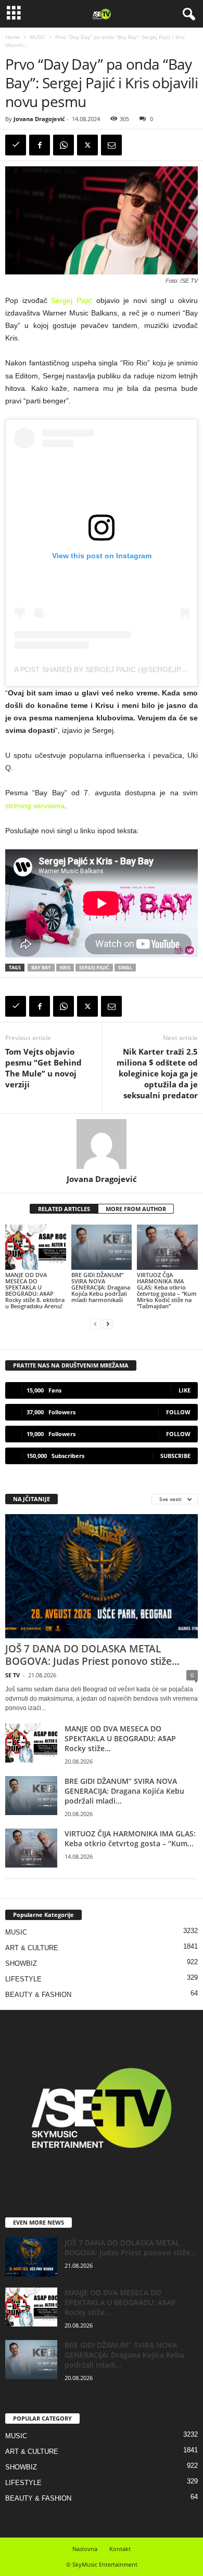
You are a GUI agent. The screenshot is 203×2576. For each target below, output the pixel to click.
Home (12, 37)
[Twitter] (87, 145)
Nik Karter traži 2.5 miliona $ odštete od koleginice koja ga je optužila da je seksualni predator (157, 1073)
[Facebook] (40, 145)
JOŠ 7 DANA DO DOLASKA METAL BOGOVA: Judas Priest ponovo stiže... (92, 1655)
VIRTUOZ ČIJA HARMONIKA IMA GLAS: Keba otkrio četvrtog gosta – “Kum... (130, 1838)
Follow (178, 1412)
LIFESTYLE (23, 1979)
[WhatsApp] (64, 145)
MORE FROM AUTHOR (136, 1209)
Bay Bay (41, 968)
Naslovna (85, 2549)
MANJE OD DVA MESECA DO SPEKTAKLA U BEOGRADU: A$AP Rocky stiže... (120, 1738)
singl (125, 968)
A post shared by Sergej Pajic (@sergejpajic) (106, 669)
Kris (65, 968)
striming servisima (35, 806)
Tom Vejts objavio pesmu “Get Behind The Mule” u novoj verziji (43, 1068)
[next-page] (108, 1324)
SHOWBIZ (21, 1963)
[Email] (111, 145)
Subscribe (175, 1456)
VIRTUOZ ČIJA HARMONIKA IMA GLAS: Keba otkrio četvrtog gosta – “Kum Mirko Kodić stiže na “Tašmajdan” (167, 1290)
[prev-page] (95, 1324)
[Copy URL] (16, 145)
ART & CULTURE (32, 1948)
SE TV (12, 1675)
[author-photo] (102, 1144)
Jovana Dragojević (39, 119)
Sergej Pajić (72, 300)
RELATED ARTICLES (64, 1209)
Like (185, 1390)
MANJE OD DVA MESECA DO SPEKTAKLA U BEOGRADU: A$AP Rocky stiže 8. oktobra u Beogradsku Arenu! (35, 1290)
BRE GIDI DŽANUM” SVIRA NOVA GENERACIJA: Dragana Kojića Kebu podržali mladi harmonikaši (101, 1287)
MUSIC (37, 37)
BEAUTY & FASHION (38, 1995)
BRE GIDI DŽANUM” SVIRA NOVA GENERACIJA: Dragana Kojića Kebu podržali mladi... (124, 1791)
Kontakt (120, 2549)
